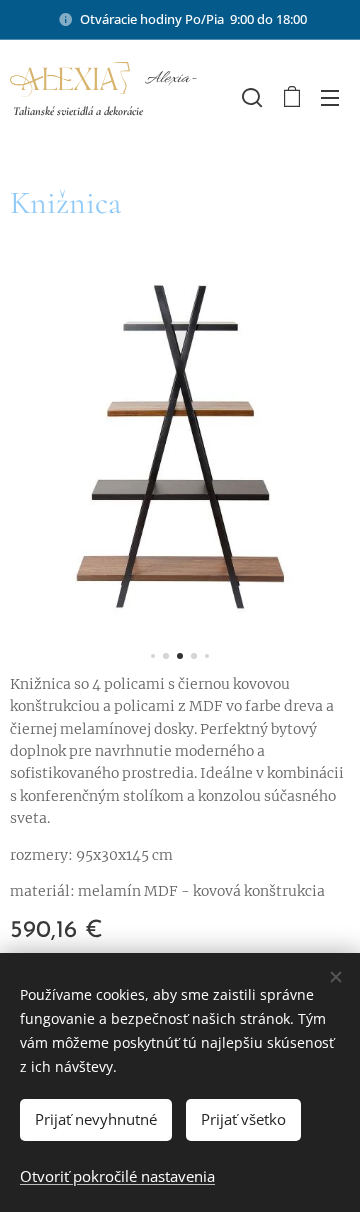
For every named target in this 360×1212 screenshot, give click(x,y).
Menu (330, 97)
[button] (250, 97)
